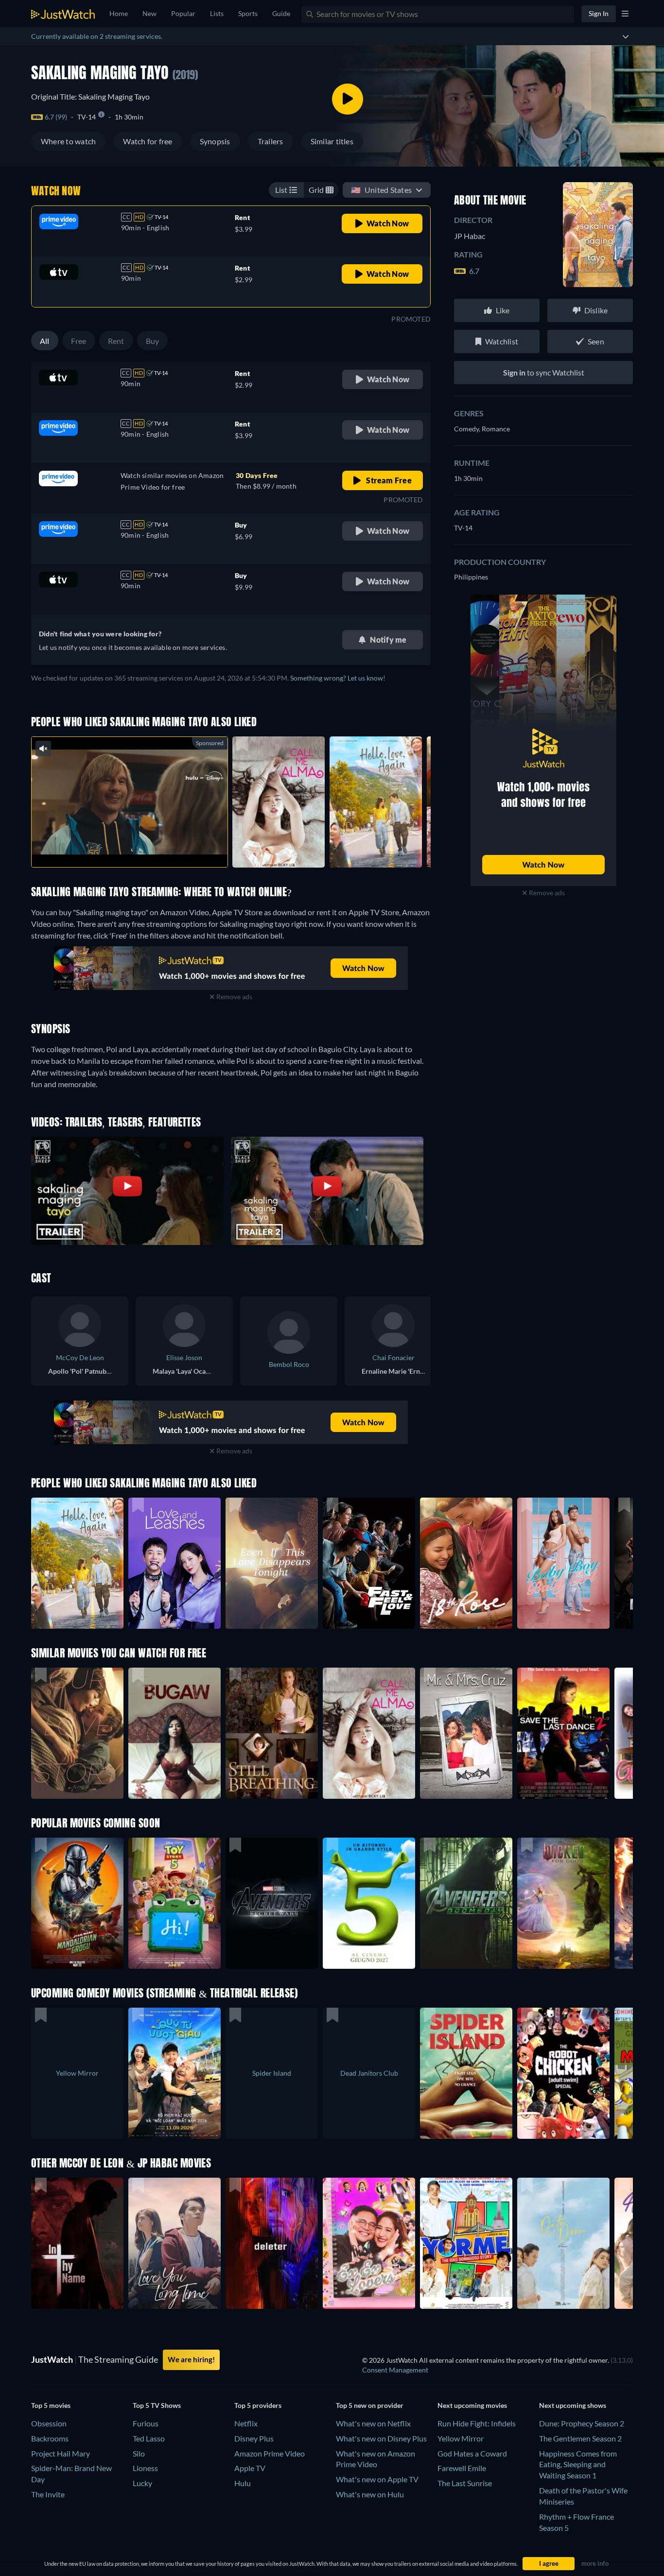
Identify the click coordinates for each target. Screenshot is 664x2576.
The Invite (48, 2494)
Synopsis (215, 141)
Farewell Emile (462, 2468)
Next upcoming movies (472, 2405)
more (137, 847)
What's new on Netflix (373, 2423)
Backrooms (50, 2438)
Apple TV (250, 2468)
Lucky (142, 2483)
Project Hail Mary (61, 2453)
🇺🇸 (381, 190)
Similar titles (332, 141)
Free (79, 341)
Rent (116, 341)
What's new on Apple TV (377, 2479)
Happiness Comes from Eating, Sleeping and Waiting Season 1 (578, 2465)
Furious (146, 2423)
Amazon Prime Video (270, 2453)
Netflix (246, 2423)
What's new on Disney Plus (381, 2438)
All (45, 341)
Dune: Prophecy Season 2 (582, 2423)
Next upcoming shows (573, 2405)
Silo (139, 2453)
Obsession (49, 2423)
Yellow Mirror (461, 2438)
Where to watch (68, 141)
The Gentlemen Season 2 (580, 2438)
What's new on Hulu (370, 2494)
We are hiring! (191, 2359)
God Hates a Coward (472, 2453)
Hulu (243, 2483)
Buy (153, 341)
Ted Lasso (149, 2438)
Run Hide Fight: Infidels (477, 2423)
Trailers (271, 141)
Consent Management (395, 2370)
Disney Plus (254, 2438)
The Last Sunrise (465, 2483)
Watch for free (148, 141)
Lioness (145, 2468)
